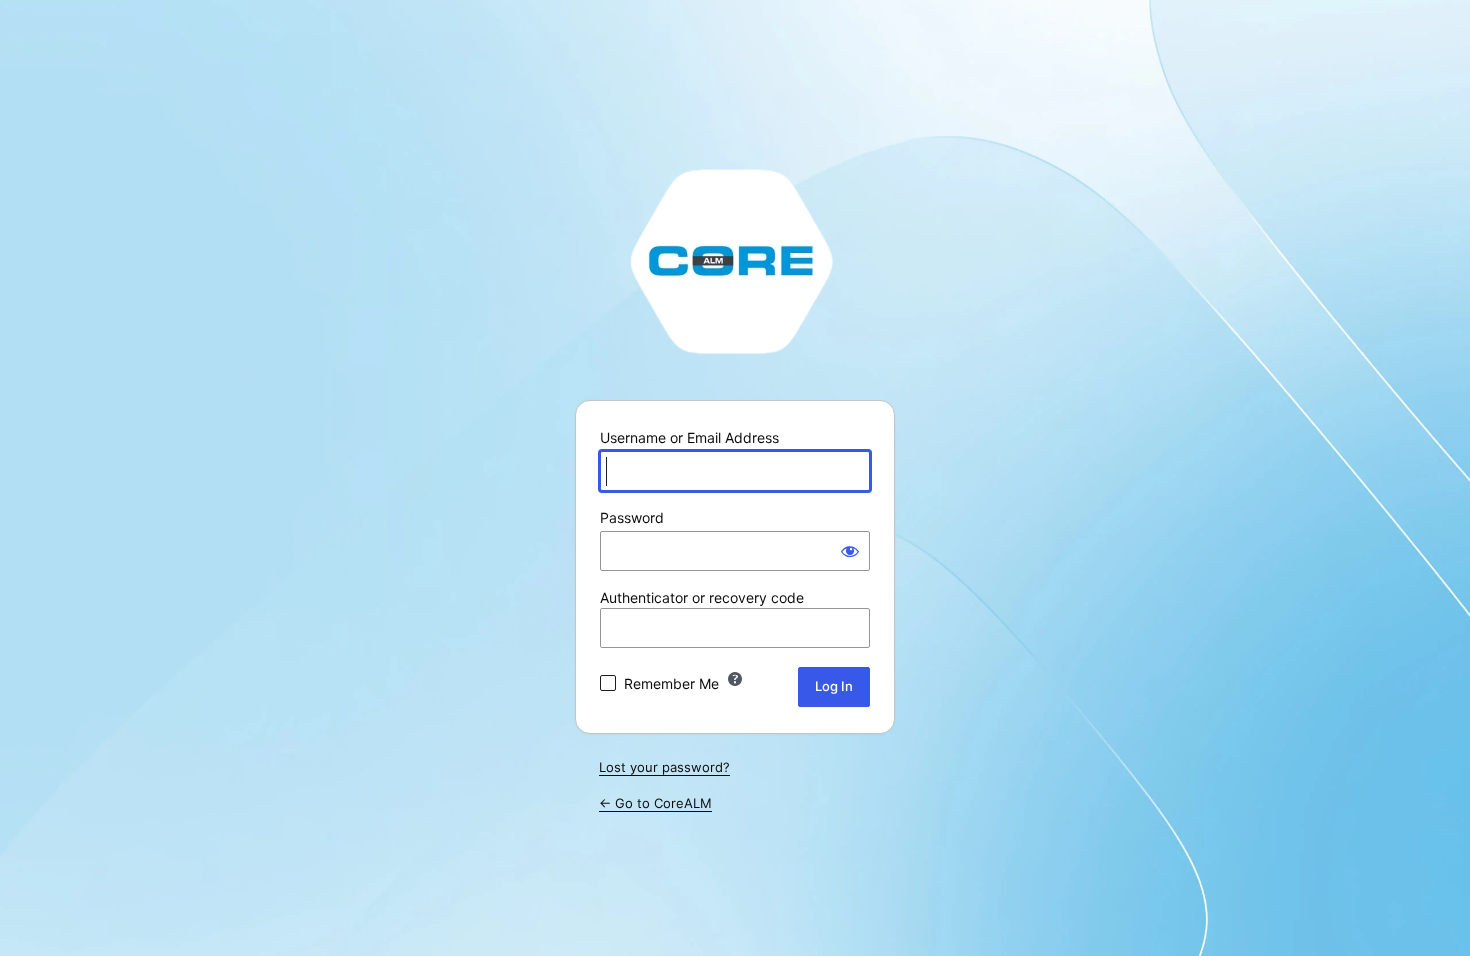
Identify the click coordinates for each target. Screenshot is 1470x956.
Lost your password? (664, 767)
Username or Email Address (689, 437)
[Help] (735, 679)
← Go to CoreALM (655, 803)
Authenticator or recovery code (702, 597)
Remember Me (671, 683)
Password (632, 517)
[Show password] (850, 551)
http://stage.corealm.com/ (735, 260)
